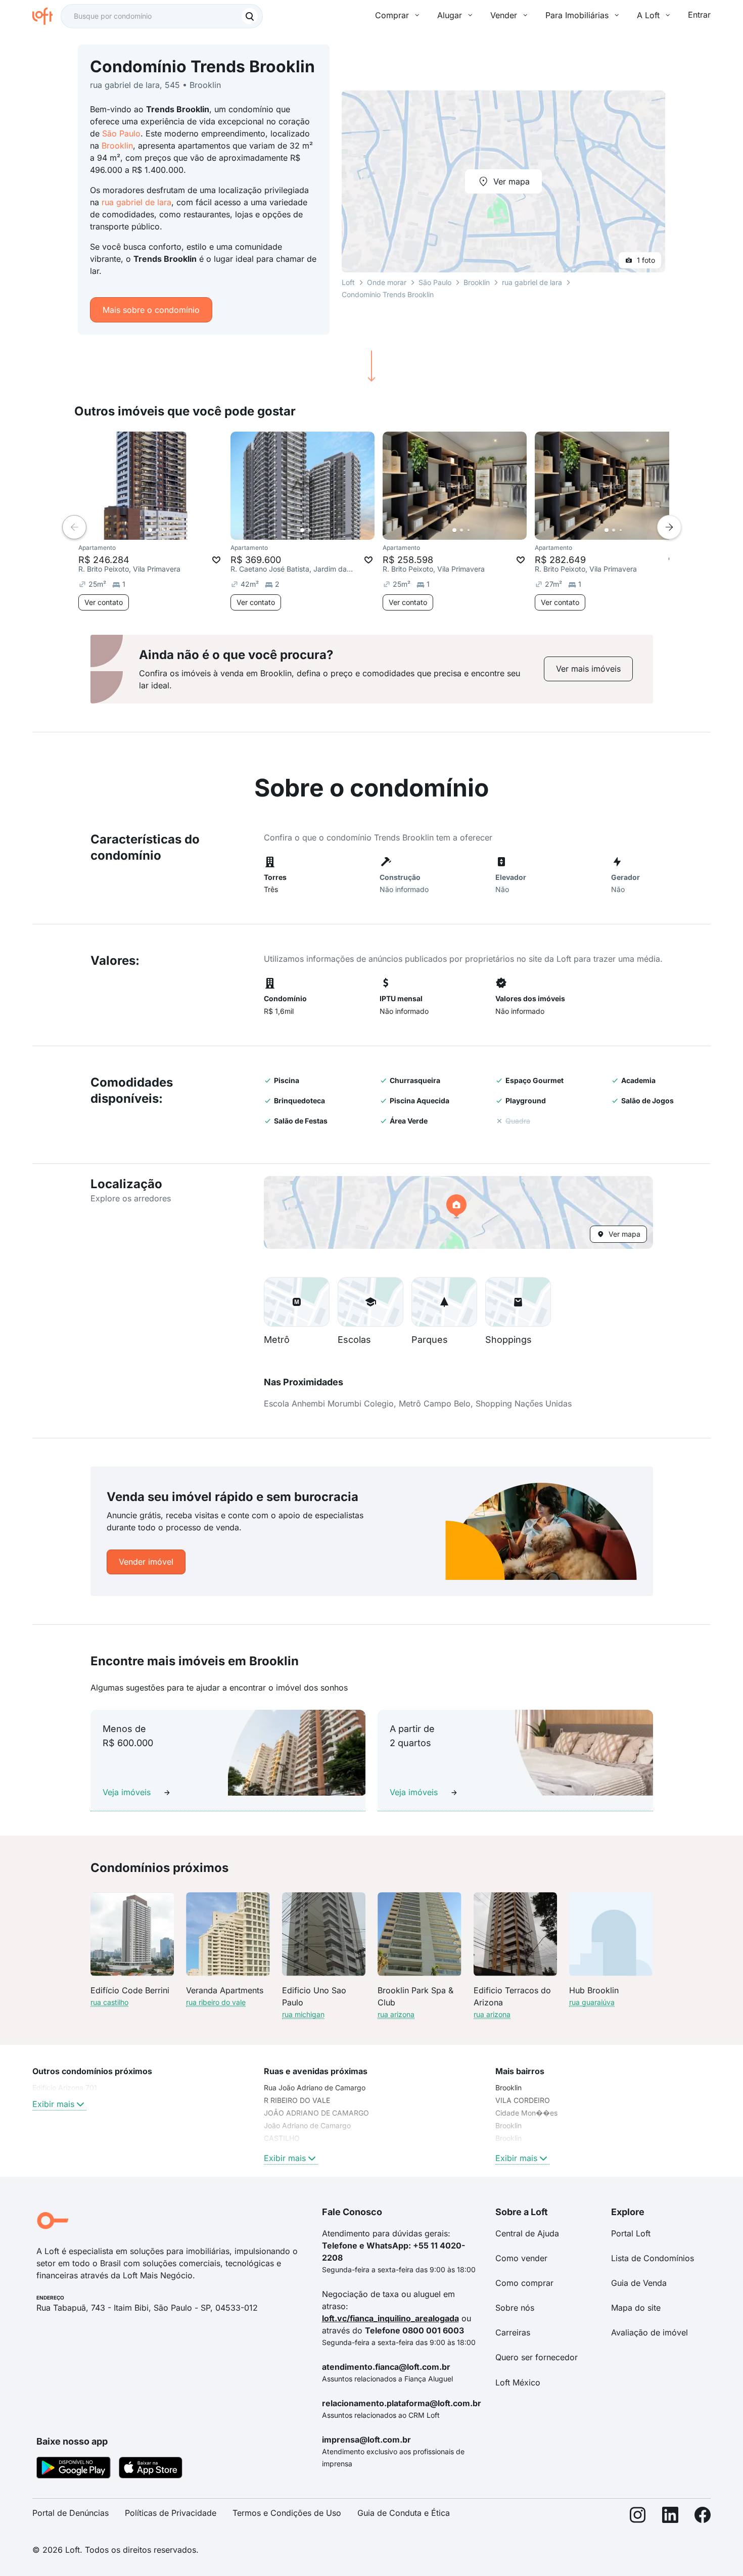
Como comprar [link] (524, 2283)
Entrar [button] (699, 15)
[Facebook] (703, 2517)
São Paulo (121, 133)
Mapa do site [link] (636, 2308)
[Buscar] (250, 16)
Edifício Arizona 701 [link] (65, 2088)
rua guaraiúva (592, 2002)
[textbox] (162, 16)
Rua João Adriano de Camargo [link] (315, 2088)
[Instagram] (638, 2517)
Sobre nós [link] (515, 2308)
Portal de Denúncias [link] (71, 2513)
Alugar (450, 15)
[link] (588, 669)
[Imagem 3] (164, 530)
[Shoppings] (518, 1302)
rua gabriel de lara (136, 202)
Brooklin (117, 146)
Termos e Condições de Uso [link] (287, 2513)
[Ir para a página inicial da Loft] (47, 16)
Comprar (392, 15)
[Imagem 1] (150, 530)
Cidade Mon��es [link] (526, 2113)
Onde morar (387, 282)
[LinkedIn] (670, 2517)
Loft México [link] (518, 2382)
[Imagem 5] (178, 530)
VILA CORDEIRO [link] (523, 2100)
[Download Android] (74, 2469)
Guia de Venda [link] (639, 2283)
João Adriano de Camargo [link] (307, 2125)
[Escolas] (370, 1302)
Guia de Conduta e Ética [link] (404, 2513)
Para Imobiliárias (577, 15)
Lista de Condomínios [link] (653, 2258)
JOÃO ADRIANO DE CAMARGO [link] (316, 2113)
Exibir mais (53, 2104)
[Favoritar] (216, 560)
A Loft (648, 15)
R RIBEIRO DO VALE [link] (297, 2100)
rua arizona (396, 2014)
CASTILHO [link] (282, 2138)
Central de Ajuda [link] (527, 2233)
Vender (504, 15)
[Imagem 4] (171, 530)
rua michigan (303, 2014)
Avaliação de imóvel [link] (649, 2332)
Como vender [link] (521, 2258)
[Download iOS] (151, 2469)
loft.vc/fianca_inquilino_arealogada (390, 2318)
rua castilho (109, 2002)
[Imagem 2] (157, 530)
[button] (458, 1212)
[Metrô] (297, 1302)
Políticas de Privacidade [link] (171, 2513)
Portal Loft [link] (631, 2233)
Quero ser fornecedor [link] (537, 2357)
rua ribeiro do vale (216, 2002)
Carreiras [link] (513, 2332)
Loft (348, 282)
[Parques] (444, 1302)
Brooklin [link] (508, 2088)
